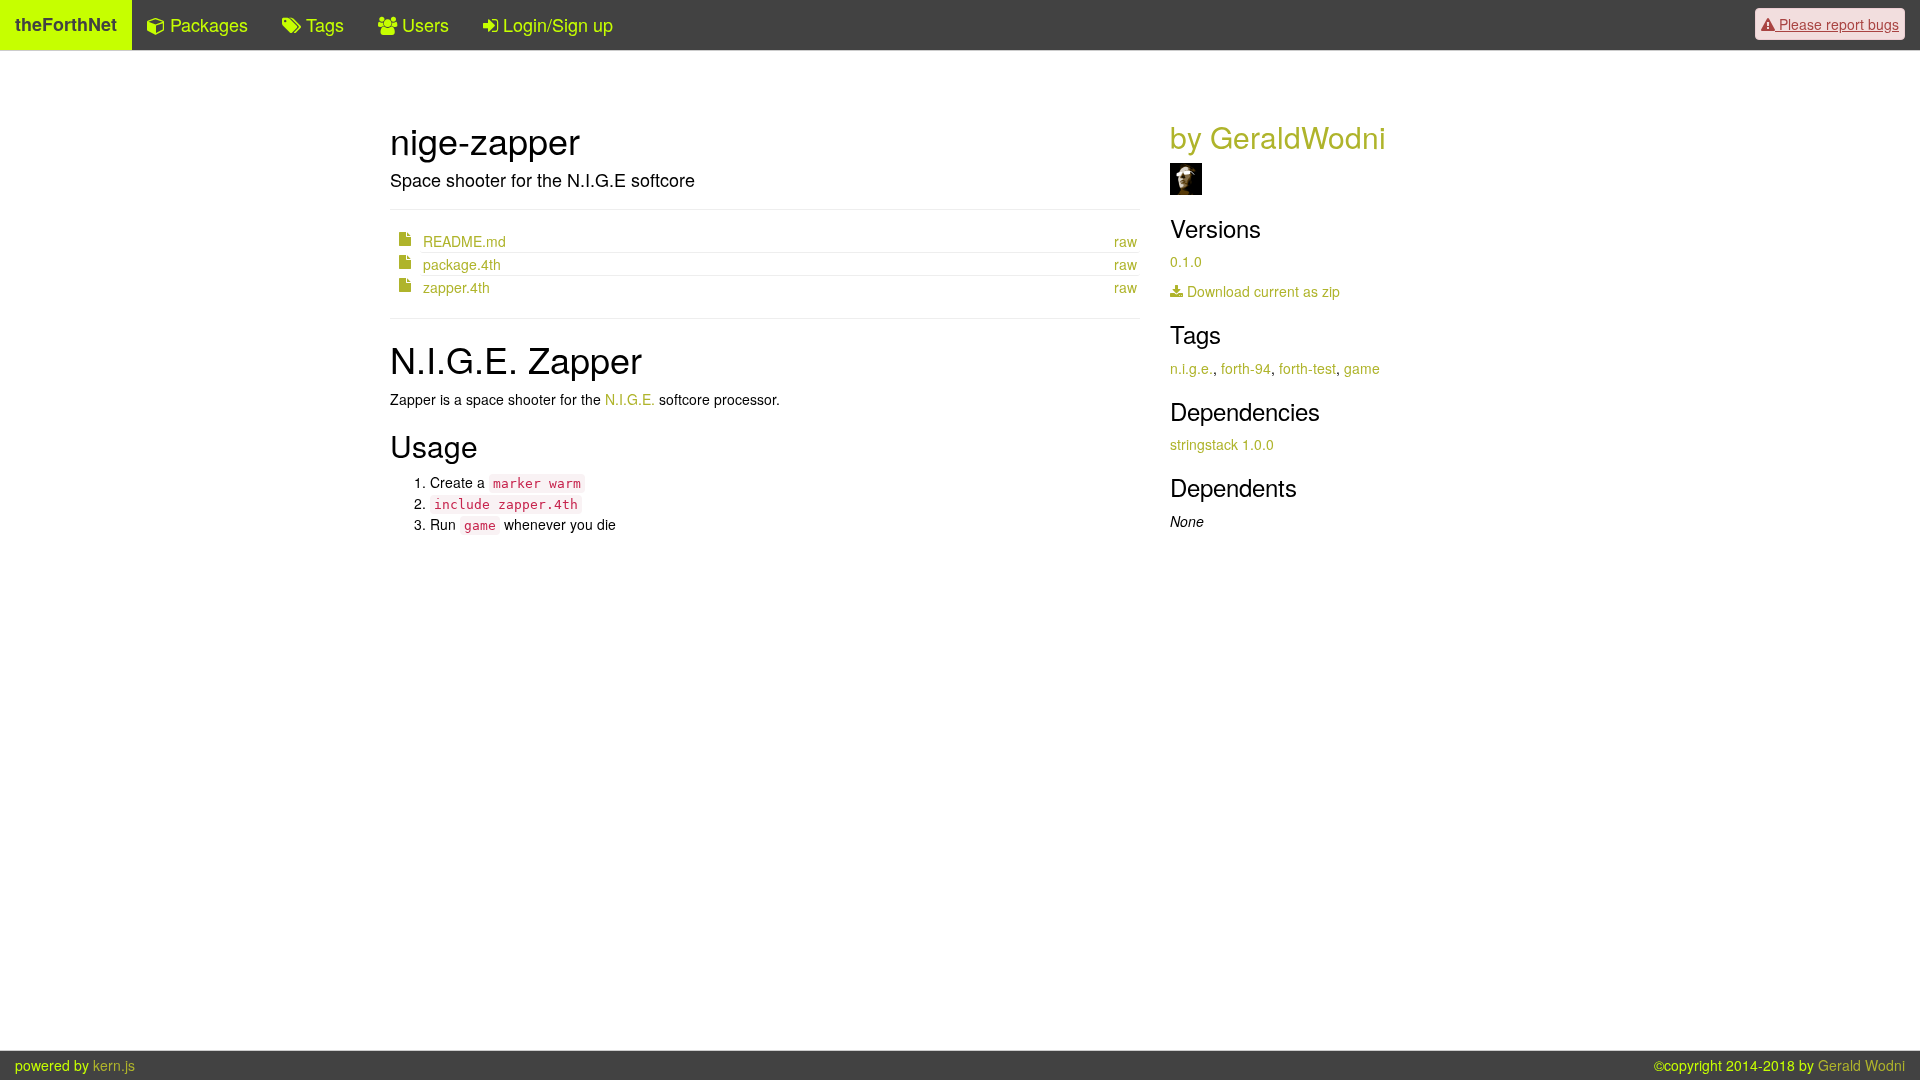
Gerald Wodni (1861, 1065)
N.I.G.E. (630, 399)
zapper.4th (456, 287)
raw (1125, 241)
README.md (464, 241)
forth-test (1307, 368)
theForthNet (66, 24)
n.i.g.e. (1191, 368)
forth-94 (1246, 368)
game (1362, 368)
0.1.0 (1186, 261)
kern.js (114, 1065)
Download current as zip (1261, 291)
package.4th (462, 264)
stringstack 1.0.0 (1222, 444)
